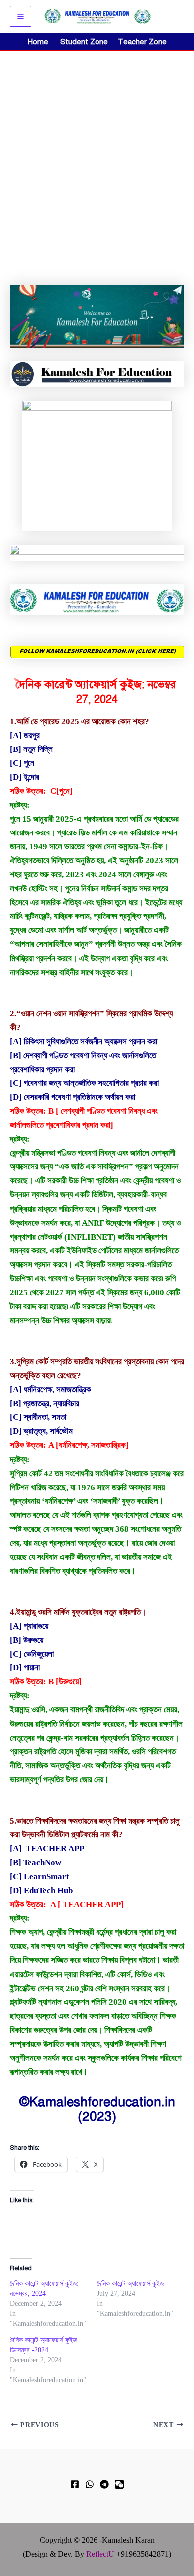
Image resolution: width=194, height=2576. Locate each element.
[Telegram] (104, 2484)
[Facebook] (75, 2484)
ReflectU (100, 2554)
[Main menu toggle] (21, 17)
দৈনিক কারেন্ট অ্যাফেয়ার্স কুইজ (130, 2284)
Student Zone (87, 42)
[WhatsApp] (90, 2484)
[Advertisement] (97, 153)
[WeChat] (119, 2484)
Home (38, 42)
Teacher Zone (142, 42)
